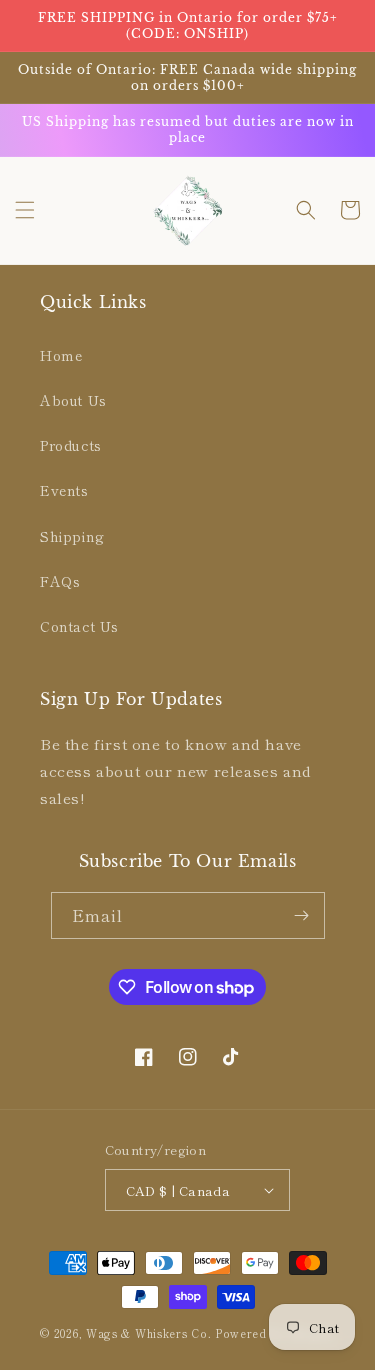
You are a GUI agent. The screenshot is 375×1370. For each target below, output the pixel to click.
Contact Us (79, 626)
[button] (25, 210)
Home (61, 355)
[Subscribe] (302, 915)
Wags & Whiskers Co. (150, 1333)
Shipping (72, 536)
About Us (73, 400)
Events (64, 490)
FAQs (60, 581)
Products (71, 445)
